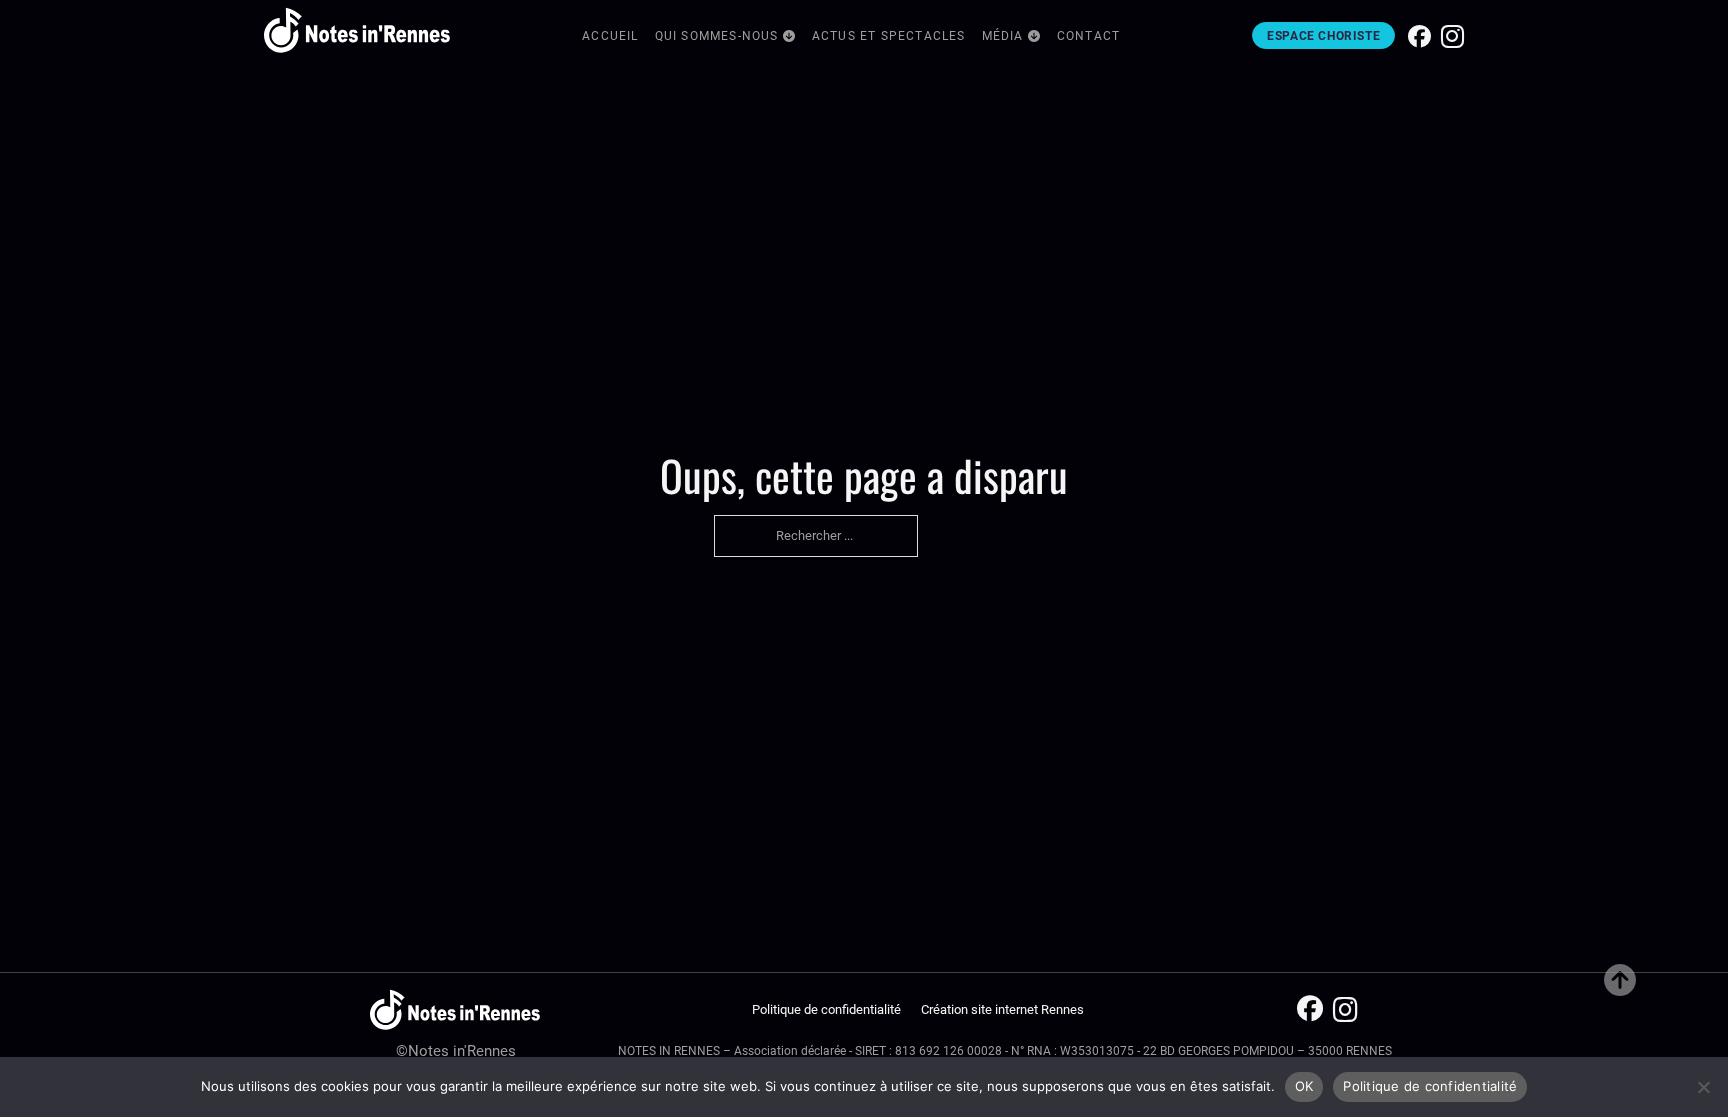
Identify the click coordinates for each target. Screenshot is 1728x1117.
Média (1003, 36)
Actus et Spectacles (889, 36)
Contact (1088, 36)
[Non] (1703, 1087)
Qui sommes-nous (717, 36)
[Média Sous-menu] (1034, 37)
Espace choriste (1323, 36)
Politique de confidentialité (826, 1009)
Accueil (610, 36)
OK (1304, 1086)
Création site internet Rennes (1002, 1009)
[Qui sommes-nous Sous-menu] (789, 37)
